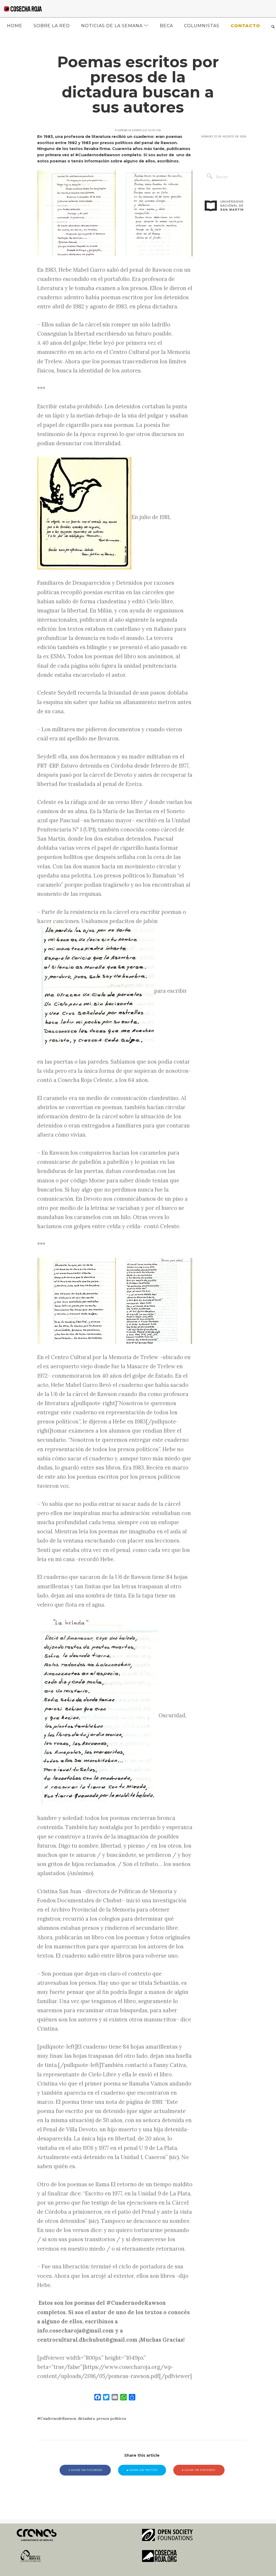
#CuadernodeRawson (57, 2418)
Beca (166, 26)
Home (15, 26)
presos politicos (111, 2418)
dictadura (86, 2418)
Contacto (245, 26)
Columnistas (202, 26)
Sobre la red (52, 26)
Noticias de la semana (112, 26)
